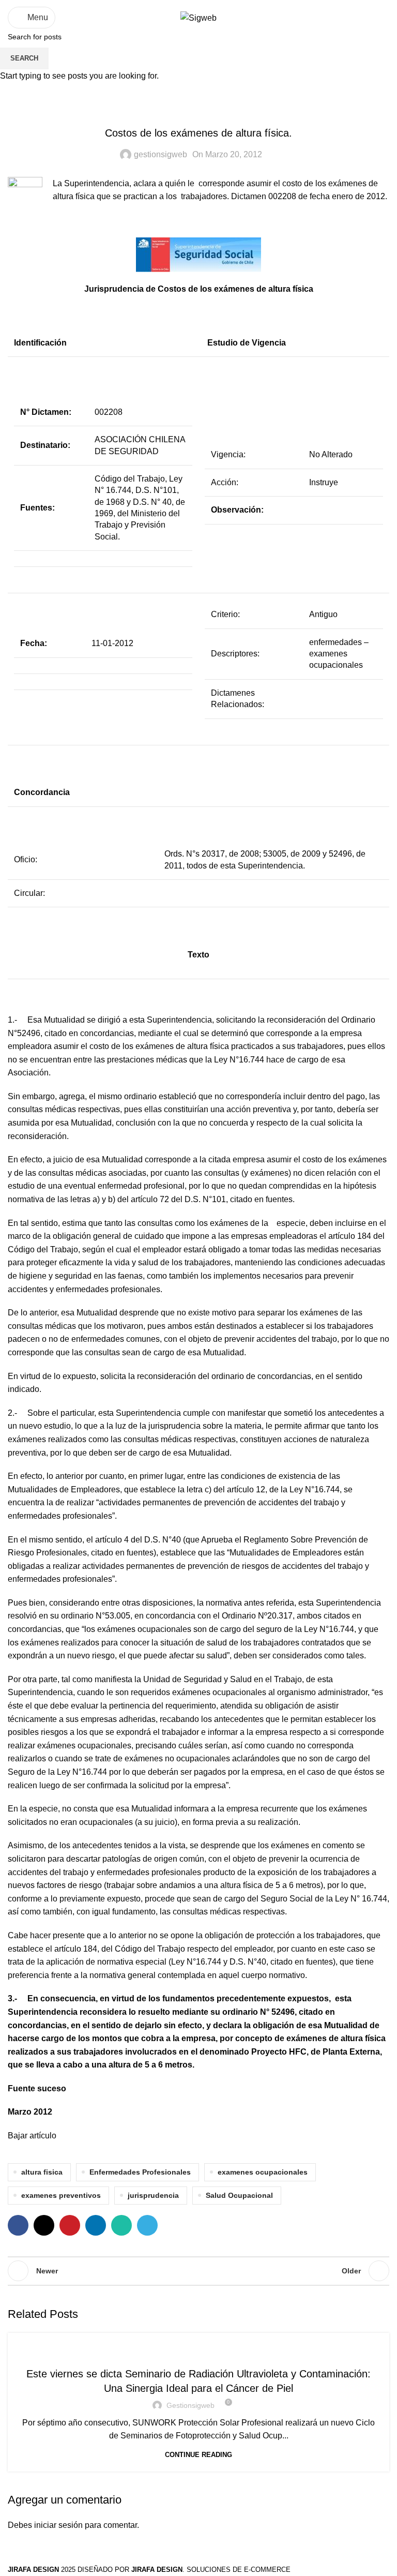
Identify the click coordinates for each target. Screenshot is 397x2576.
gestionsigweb (190, 2405)
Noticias (199, 2352)
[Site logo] (198, 17)
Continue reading (198, 2455)
